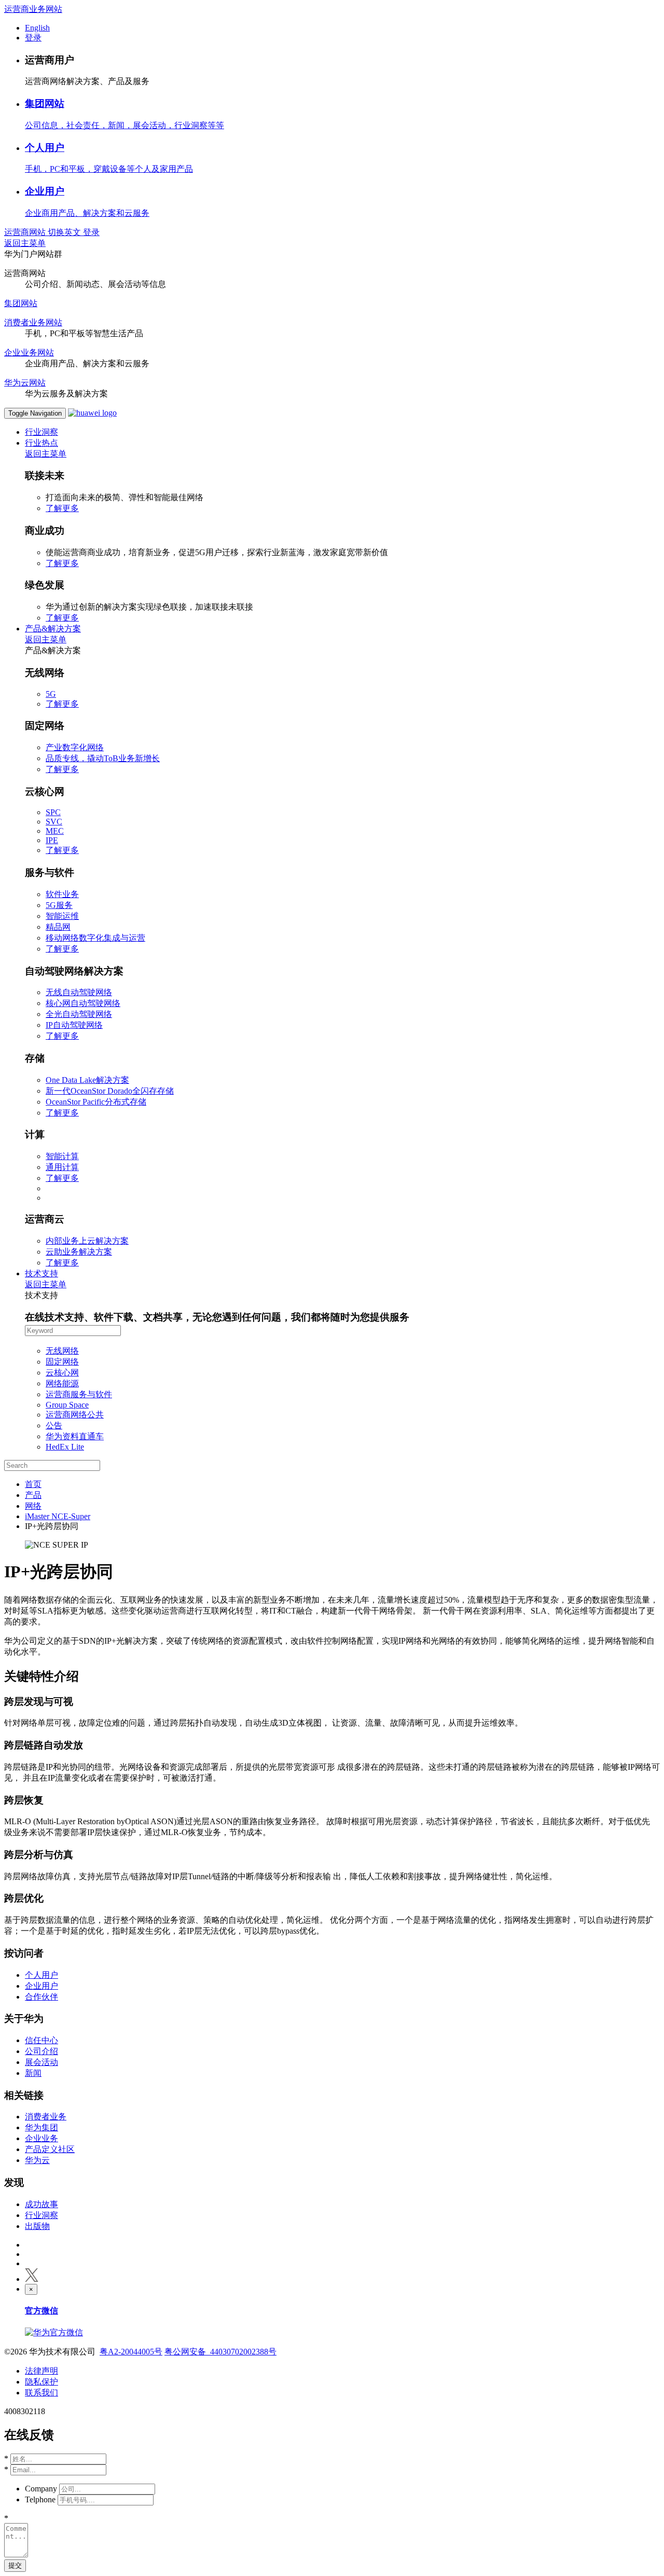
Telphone (40, 2499)
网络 (33, 1506)
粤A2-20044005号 (131, 2352)
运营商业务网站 (33, 9)
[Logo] (92, 413)
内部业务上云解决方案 (87, 1241)
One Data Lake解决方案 (87, 1080)
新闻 (33, 2073)
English (37, 28)
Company (41, 2489)
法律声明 (41, 2371)
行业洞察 (41, 432)
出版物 (37, 2226)
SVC (54, 822)
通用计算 (62, 1167)
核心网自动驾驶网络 (83, 1003)
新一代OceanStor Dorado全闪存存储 (110, 1091)
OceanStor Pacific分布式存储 (96, 1102)
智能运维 (62, 916)
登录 (33, 38)
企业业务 (41, 2138)
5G (51, 694)
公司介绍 (41, 2051)
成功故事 (41, 2204)
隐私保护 (41, 2382)
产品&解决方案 (53, 629)
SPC (53, 812)
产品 (33, 1495)
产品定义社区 (50, 2149)
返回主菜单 (25, 243)
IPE (52, 840)
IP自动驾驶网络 (74, 1025)
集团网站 (45, 104)
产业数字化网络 (75, 747)
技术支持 (41, 1273)
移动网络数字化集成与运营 (95, 938)
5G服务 (59, 905)
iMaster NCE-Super (58, 1516)
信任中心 (41, 2040)
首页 (33, 1484)
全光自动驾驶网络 (79, 1014)
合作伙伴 (41, 1997)
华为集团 (41, 2127)
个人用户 (45, 148)
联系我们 (41, 2393)
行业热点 (41, 443)
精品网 (58, 927)
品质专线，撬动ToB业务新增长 (103, 758)
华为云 (37, 2160)
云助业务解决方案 (79, 1252)
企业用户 (45, 191)
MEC (55, 831)
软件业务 (62, 894)
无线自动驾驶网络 (79, 992)
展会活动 (41, 2062)
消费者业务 (46, 2117)
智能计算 (62, 1156)
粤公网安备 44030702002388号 (220, 2352)
